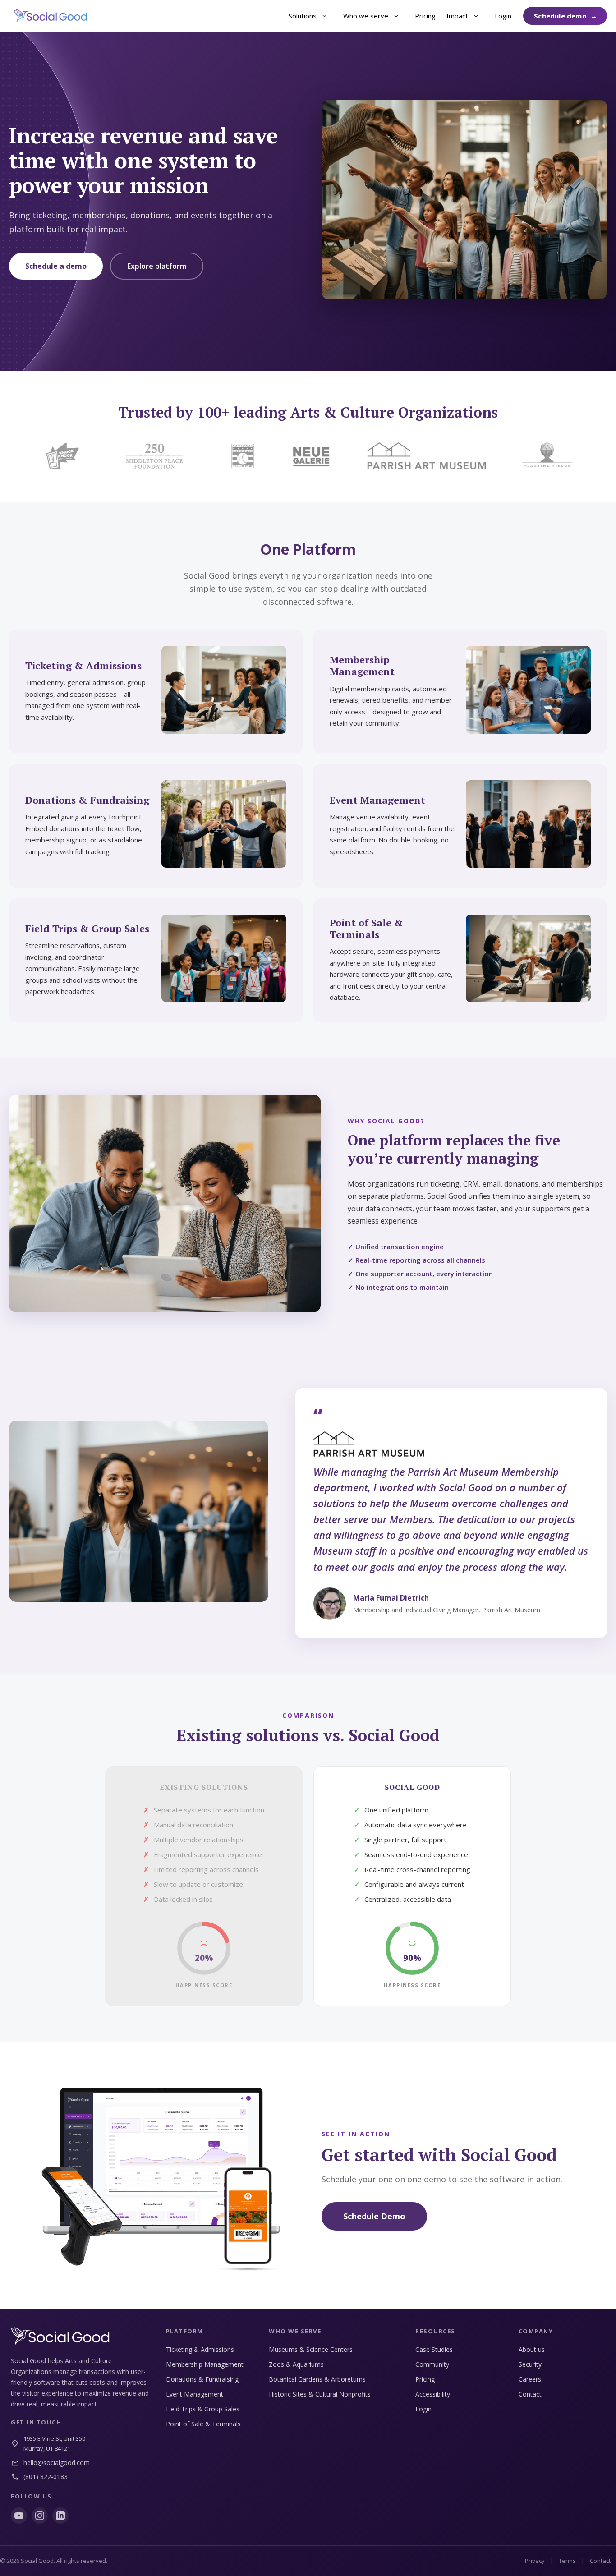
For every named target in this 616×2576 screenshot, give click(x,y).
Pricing (425, 16)
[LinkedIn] (60, 2516)
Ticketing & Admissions (200, 2349)
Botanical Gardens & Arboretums (317, 2379)
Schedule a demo (56, 266)
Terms (567, 2561)
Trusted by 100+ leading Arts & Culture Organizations (308, 412)
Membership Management (205, 2364)
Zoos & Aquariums (296, 2364)
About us (532, 2349)
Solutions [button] (303, 16)
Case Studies (434, 2349)
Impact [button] (457, 16)
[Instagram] (40, 2516)
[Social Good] (51, 16)
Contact (530, 2394)
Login (503, 16)
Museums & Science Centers (311, 2349)
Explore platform (157, 266)
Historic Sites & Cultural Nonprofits (320, 2394)
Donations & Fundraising (202, 2379)
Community (432, 2364)
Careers (530, 2379)
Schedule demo (560, 16)
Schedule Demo (374, 2216)
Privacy (535, 2561)
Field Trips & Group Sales (203, 2409)
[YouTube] (19, 2516)
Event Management (195, 2394)
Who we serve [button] (366, 16)
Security (530, 2364)
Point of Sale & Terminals (203, 2424)
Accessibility (433, 2394)
